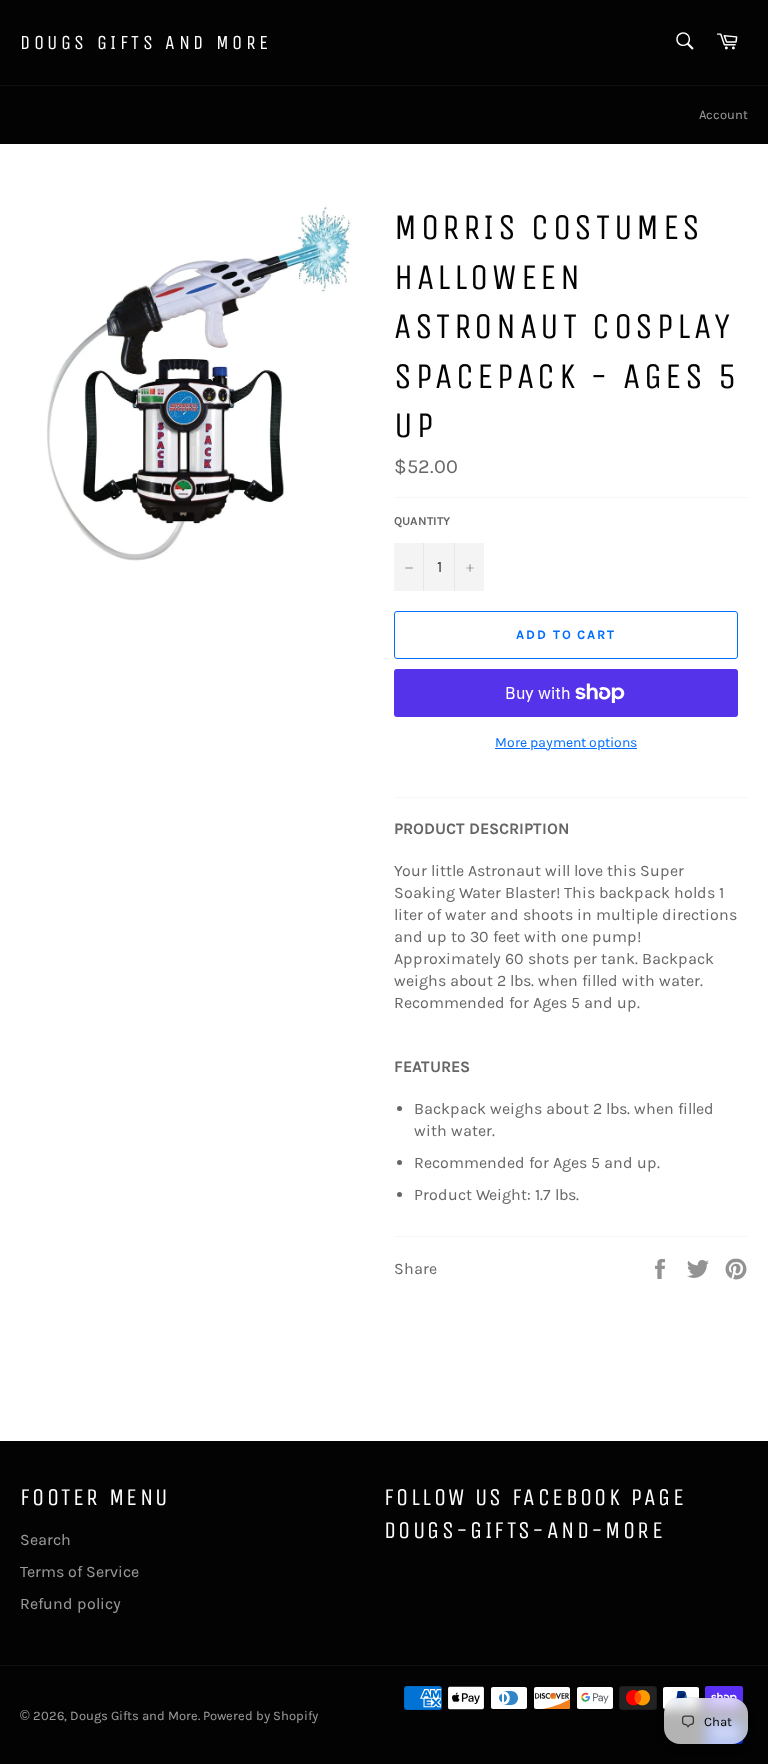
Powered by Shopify (260, 1715)
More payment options (566, 742)
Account (723, 114)
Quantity (422, 521)
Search (45, 1539)
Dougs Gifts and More (146, 42)
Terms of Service (79, 1571)
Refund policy (70, 1603)
